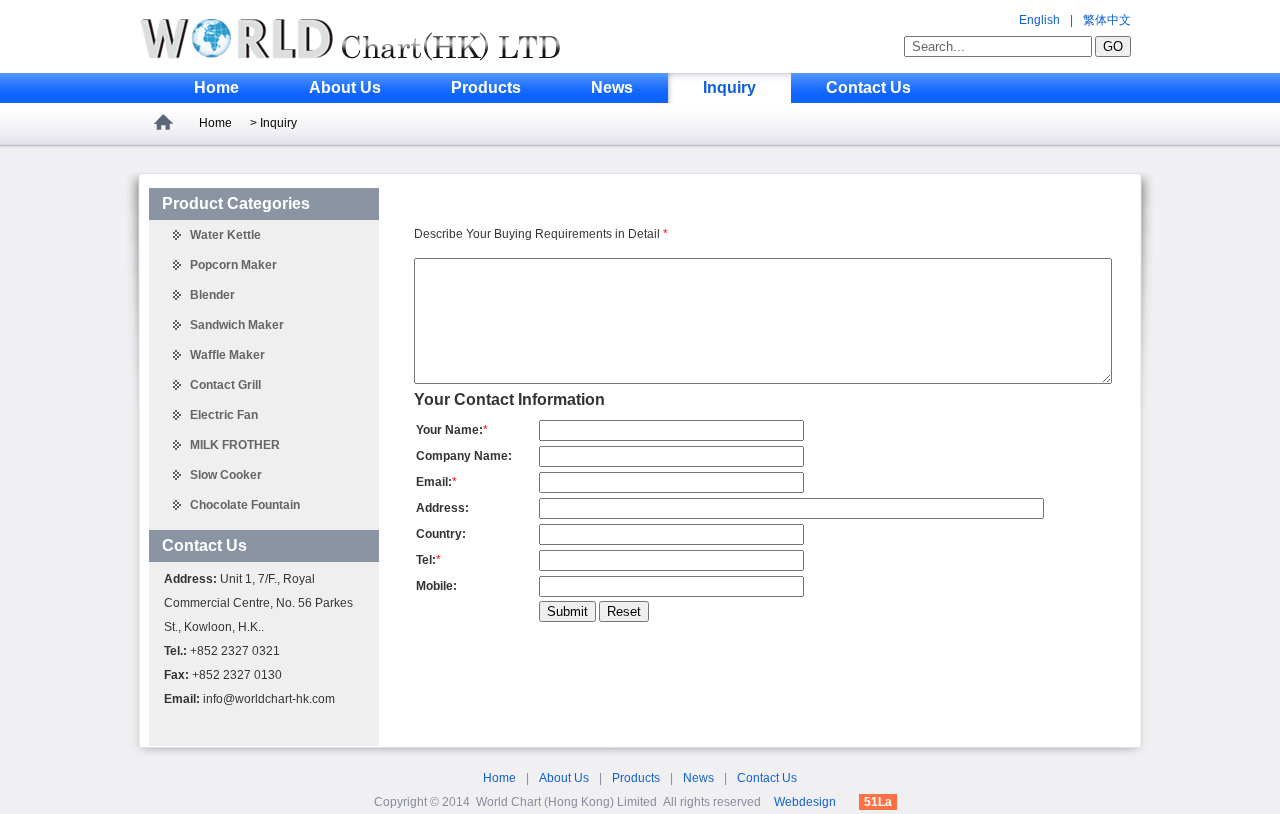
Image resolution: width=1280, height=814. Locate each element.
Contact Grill (225, 385)
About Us (345, 87)
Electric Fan (224, 415)
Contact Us (868, 87)
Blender (212, 295)
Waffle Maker (227, 355)
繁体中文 (1107, 20)
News (612, 87)
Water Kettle (225, 235)
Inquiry (729, 87)
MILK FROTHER (235, 445)
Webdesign (805, 802)
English (1039, 20)
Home (216, 87)
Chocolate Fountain (245, 505)
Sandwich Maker (237, 325)
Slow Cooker (226, 475)
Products (486, 87)
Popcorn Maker (233, 265)
